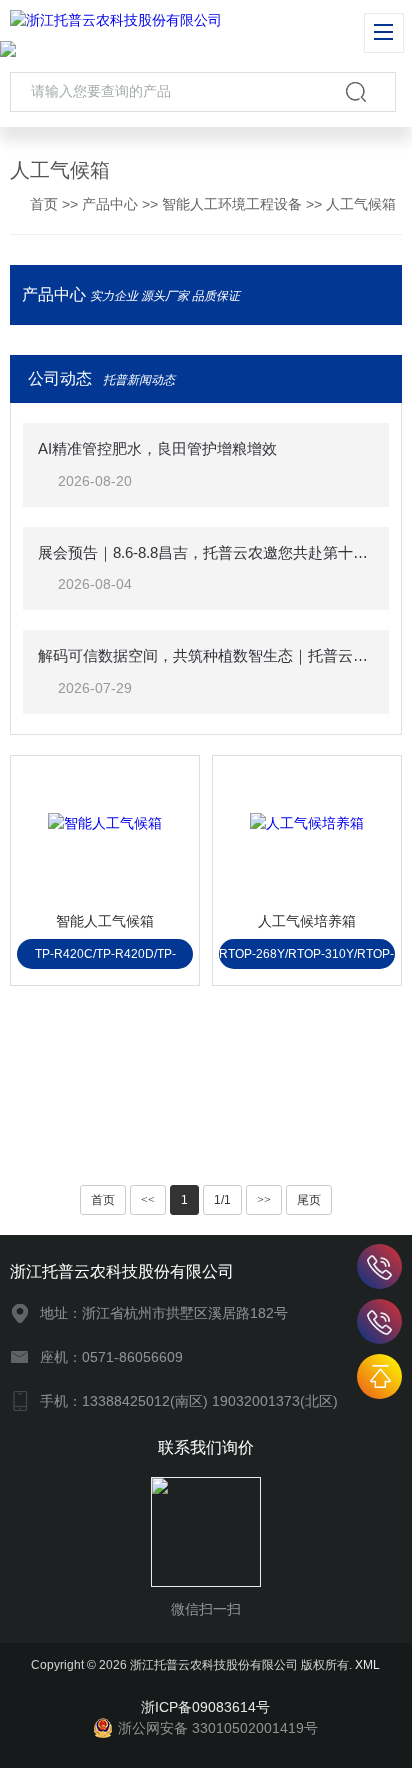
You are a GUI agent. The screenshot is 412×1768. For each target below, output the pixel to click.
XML (367, 1665)
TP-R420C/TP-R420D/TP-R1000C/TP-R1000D (105, 958)
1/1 (222, 1200)
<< (148, 1200)
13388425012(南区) (379, 1266)
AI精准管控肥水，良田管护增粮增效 (157, 448)
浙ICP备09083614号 (205, 1707)
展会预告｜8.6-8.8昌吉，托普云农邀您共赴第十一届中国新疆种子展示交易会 (205, 552)
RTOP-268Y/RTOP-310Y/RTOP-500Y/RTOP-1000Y (306, 958)
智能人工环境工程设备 (232, 204)
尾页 (309, 1200)
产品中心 (110, 204)
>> (264, 1200)
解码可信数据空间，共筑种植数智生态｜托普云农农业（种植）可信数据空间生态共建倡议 (205, 655)
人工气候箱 (361, 204)
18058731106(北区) (379, 1321)
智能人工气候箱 (105, 921)
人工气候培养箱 (307, 921)
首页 (44, 204)
